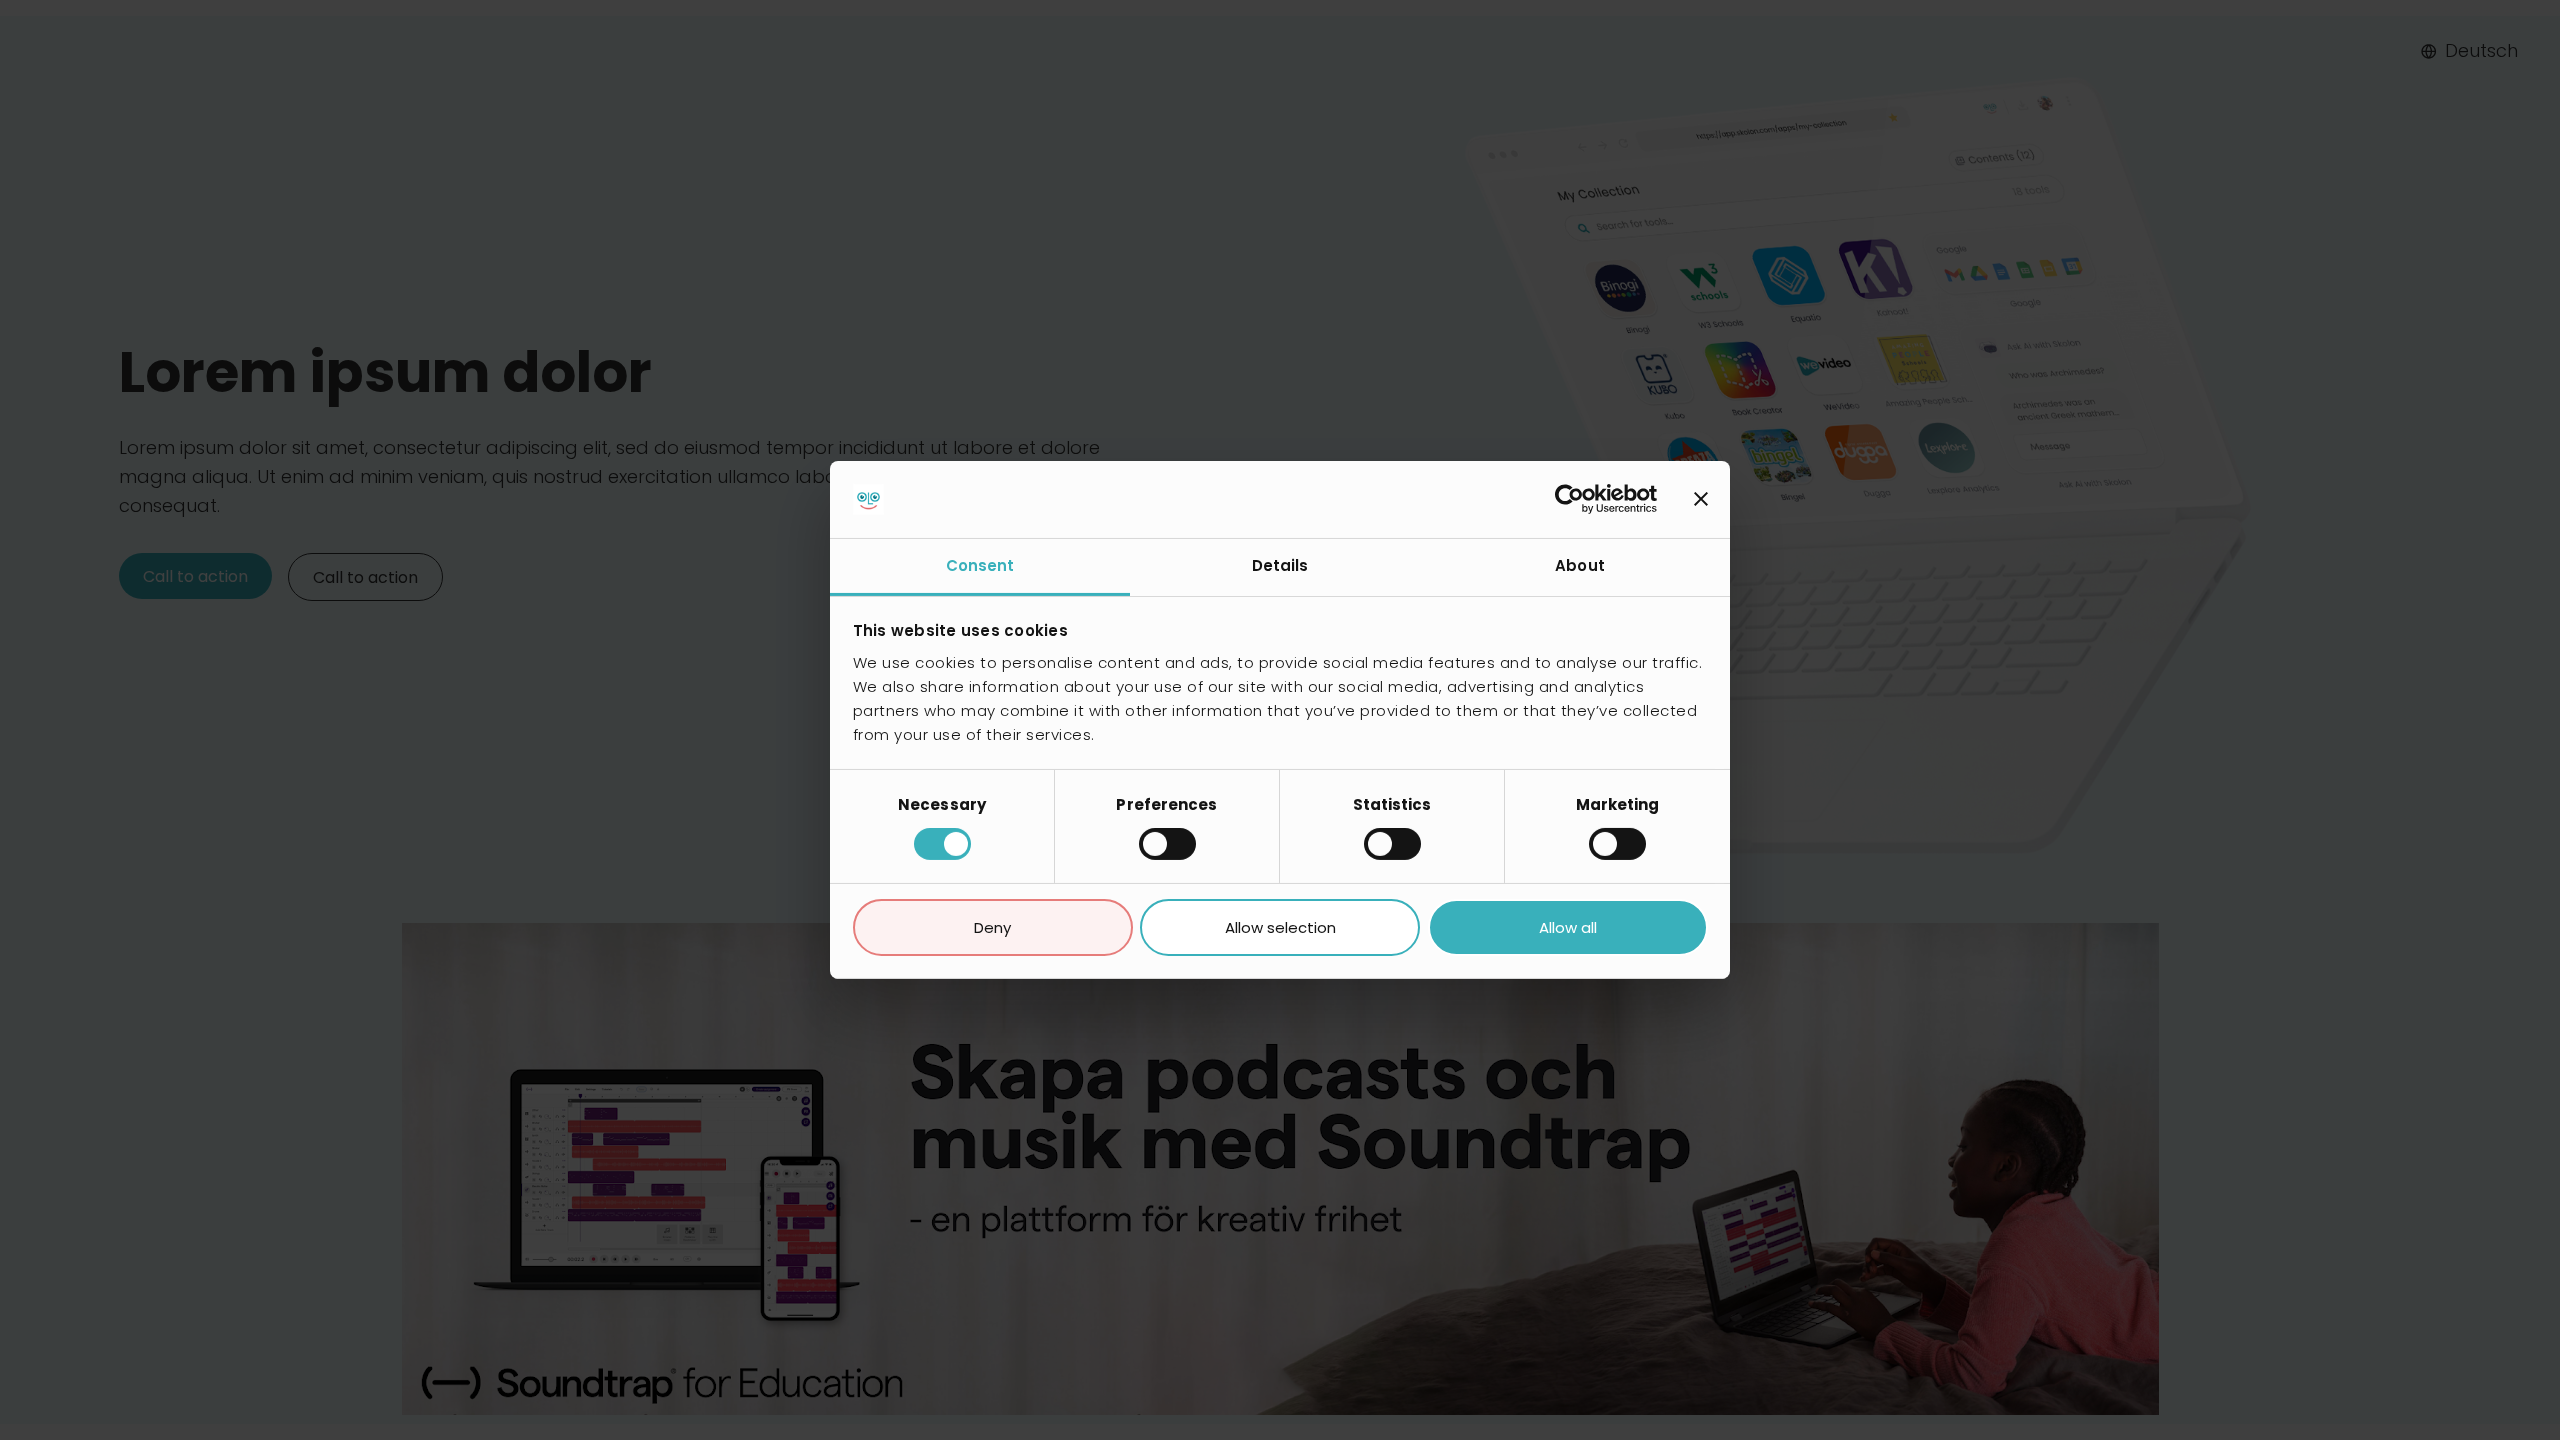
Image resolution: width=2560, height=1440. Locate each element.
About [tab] (1580, 565)
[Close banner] (1701, 499)
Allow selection (1280, 927)
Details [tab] (1280, 565)
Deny (992, 927)
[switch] (1167, 844)
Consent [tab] (980, 565)
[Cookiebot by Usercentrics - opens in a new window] (1569, 499)
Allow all (1568, 927)
